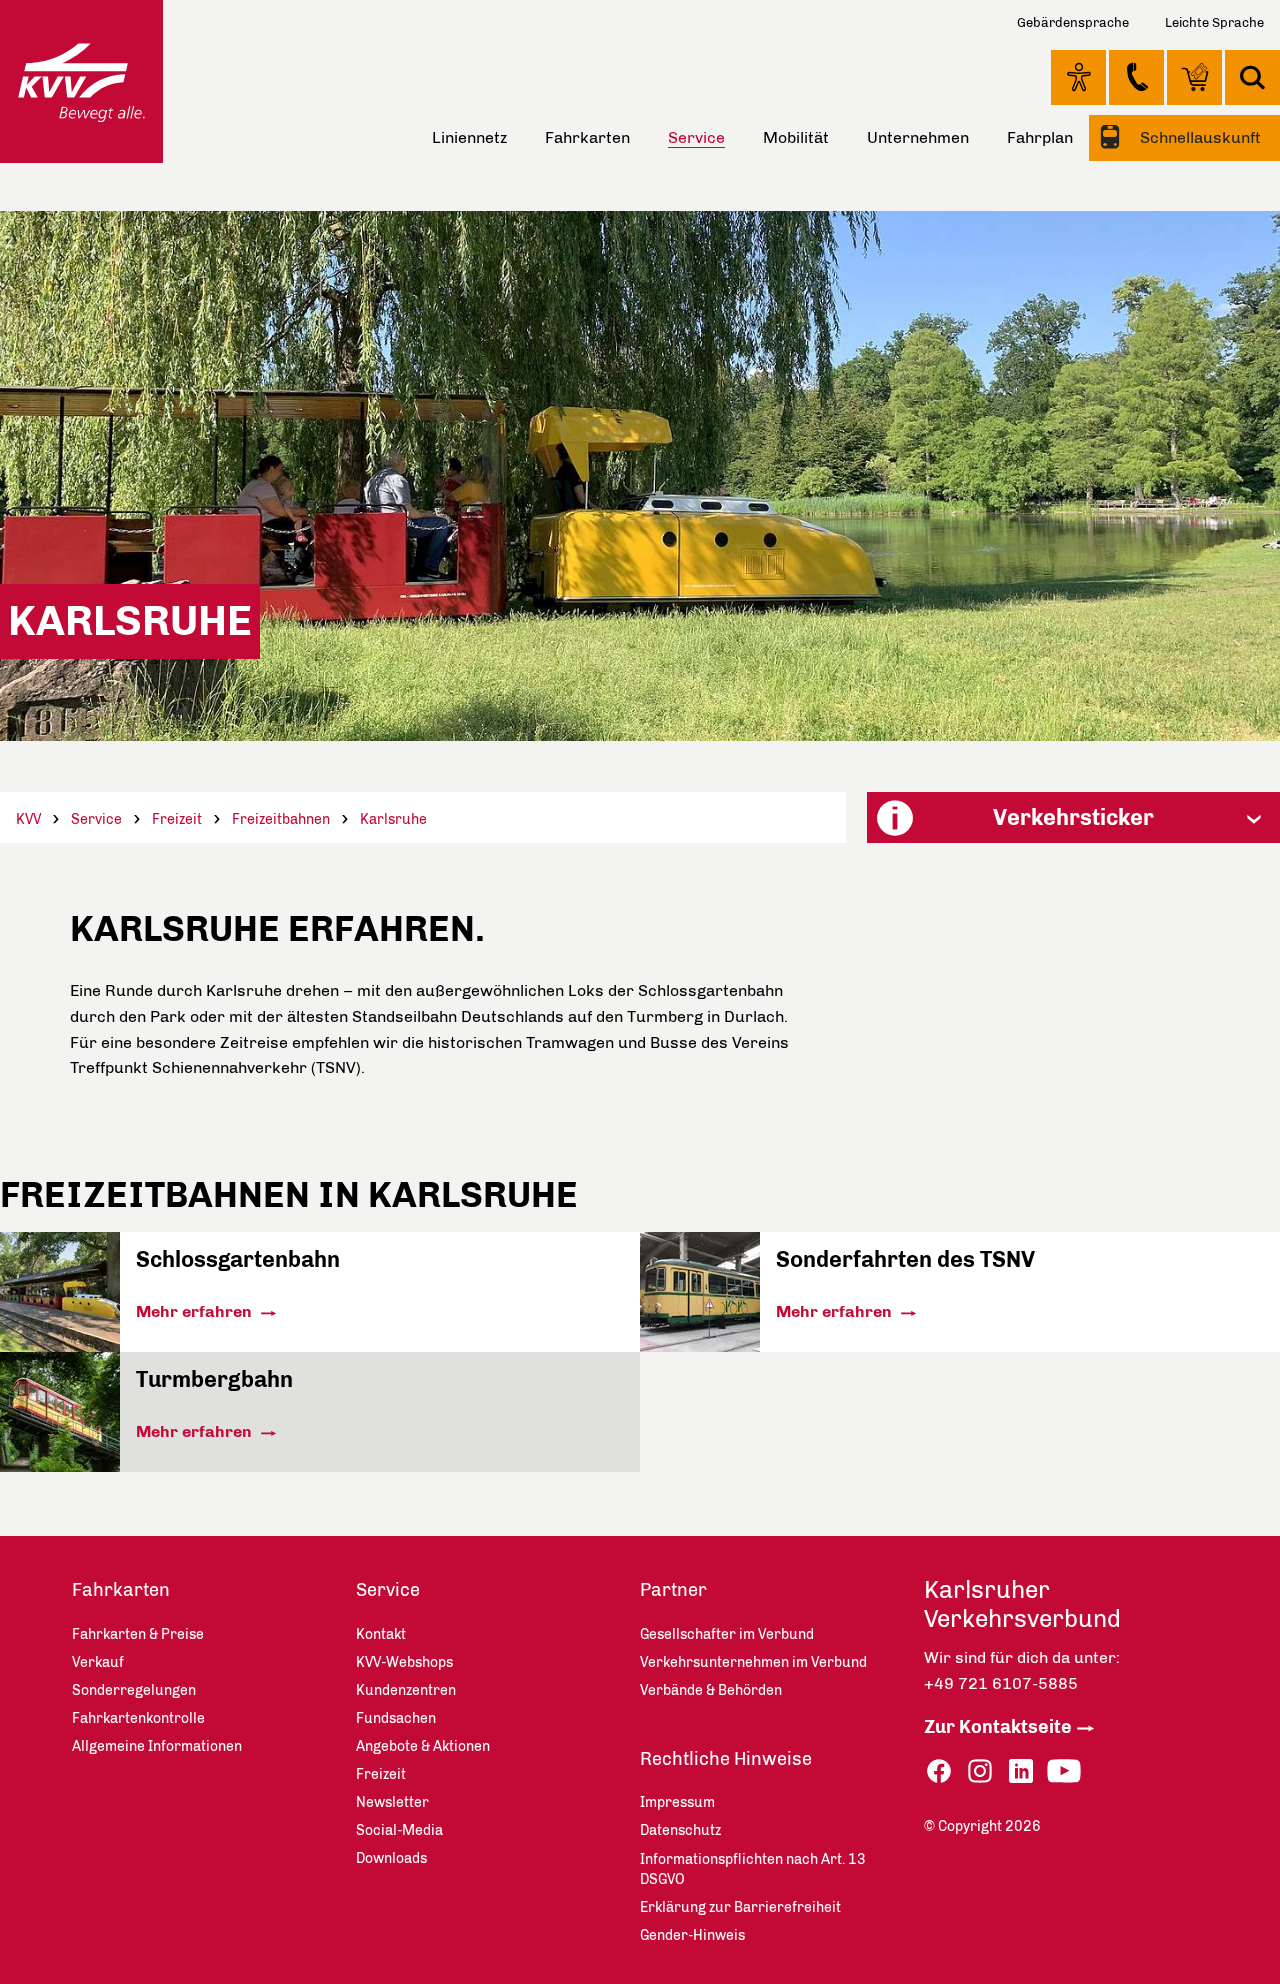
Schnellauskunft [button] (1198, 137)
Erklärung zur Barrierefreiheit (740, 1907)
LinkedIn (1021, 1771)
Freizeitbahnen (281, 819)
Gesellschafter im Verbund (727, 1634)
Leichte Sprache (1214, 22)
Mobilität (796, 137)
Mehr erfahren (196, 1311)
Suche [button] (1252, 77)
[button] (1073, 817)
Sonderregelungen (134, 1690)
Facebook (939, 1771)
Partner (673, 1590)
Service (96, 819)
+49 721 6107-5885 (1001, 1683)
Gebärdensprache (1073, 22)
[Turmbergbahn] (60, 1466)
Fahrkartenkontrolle (138, 1718)
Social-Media (399, 1830)
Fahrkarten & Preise (138, 1634)
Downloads (391, 1858)
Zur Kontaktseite (998, 1727)
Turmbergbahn (214, 1379)
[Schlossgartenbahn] (60, 1346)
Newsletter (392, 1802)
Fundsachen (396, 1718)
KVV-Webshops (1194, 77)
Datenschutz (680, 1830)
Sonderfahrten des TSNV (905, 1259)
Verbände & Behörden (711, 1690)
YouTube (1064, 1771)
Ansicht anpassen (1078, 77)
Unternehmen (918, 137)
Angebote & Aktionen (423, 1746)
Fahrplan (1040, 137)
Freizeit (177, 819)
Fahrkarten (587, 137)
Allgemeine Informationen (157, 1746)
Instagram (980, 1771)
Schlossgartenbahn (238, 1259)
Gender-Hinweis (692, 1935)
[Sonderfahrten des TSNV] (700, 1346)
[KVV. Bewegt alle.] (81, 81)
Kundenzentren (406, 1690)
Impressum (677, 1802)
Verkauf (98, 1662)
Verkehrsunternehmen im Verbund (753, 1662)
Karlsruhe (393, 819)
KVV (28, 819)
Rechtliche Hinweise (726, 1759)
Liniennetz (469, 137)
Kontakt (1136, 77)
